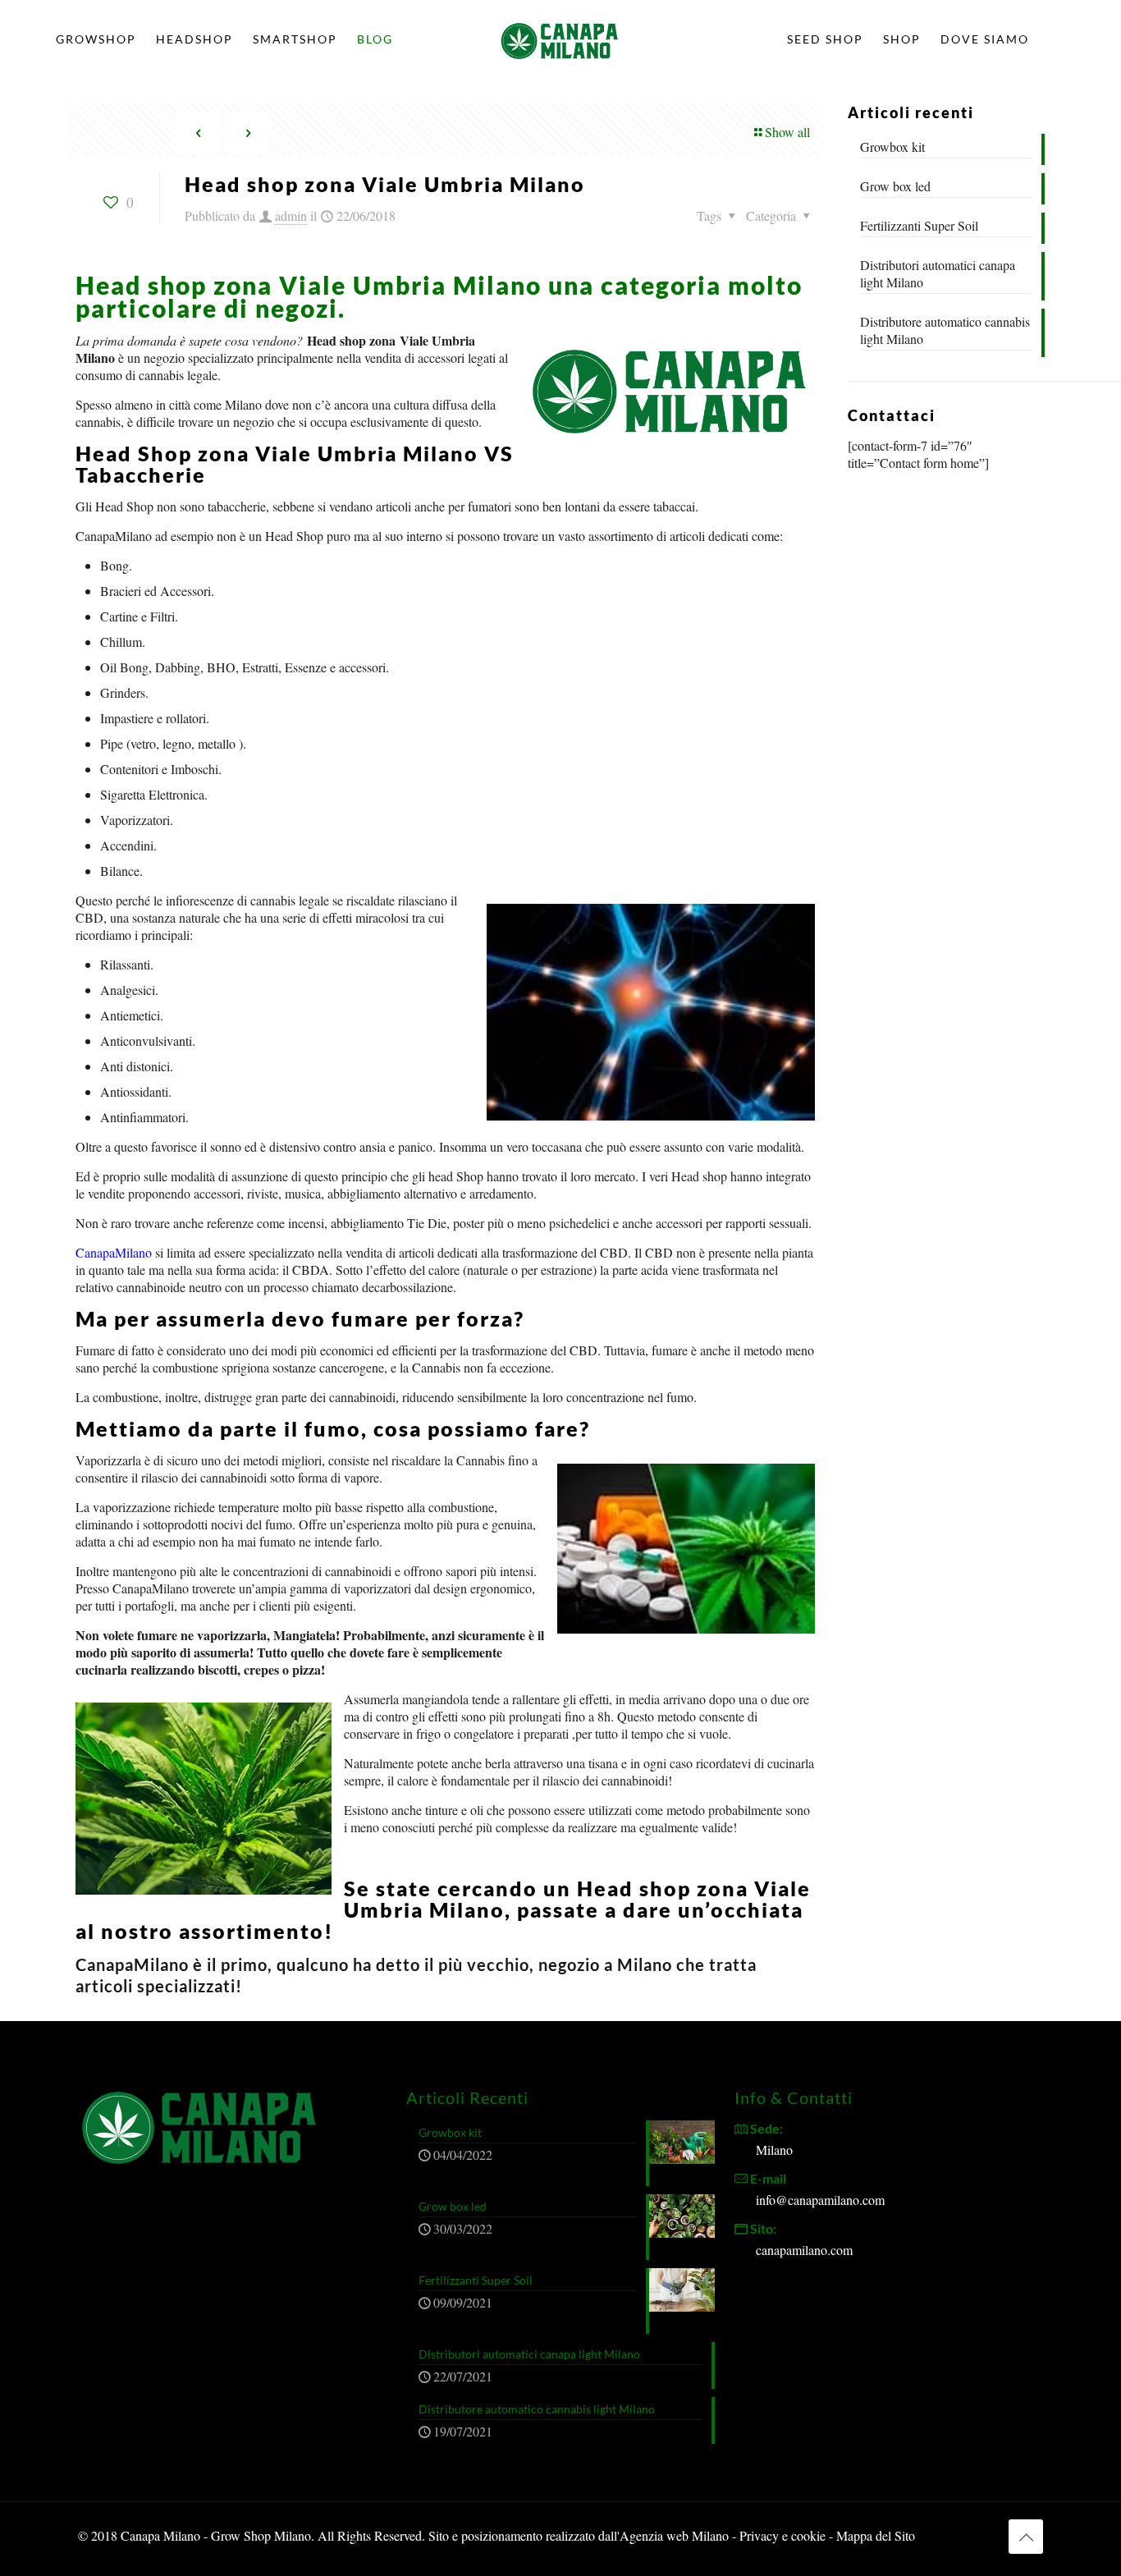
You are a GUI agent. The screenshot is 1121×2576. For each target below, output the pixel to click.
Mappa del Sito (876, 2535)
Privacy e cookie (784, 2535)
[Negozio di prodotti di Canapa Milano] (560, 39)
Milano (774, 2150)
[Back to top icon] (1026, 2537)
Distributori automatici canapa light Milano (938, 273)
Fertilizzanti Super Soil (919, 225)
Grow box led (895, 186)
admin (291, 215)
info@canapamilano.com (820, 2200)
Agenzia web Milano (674, 2535)
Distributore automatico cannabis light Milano (945, 330)
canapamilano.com (804, 2250)
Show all (787, 132)
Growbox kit (892, 147)
